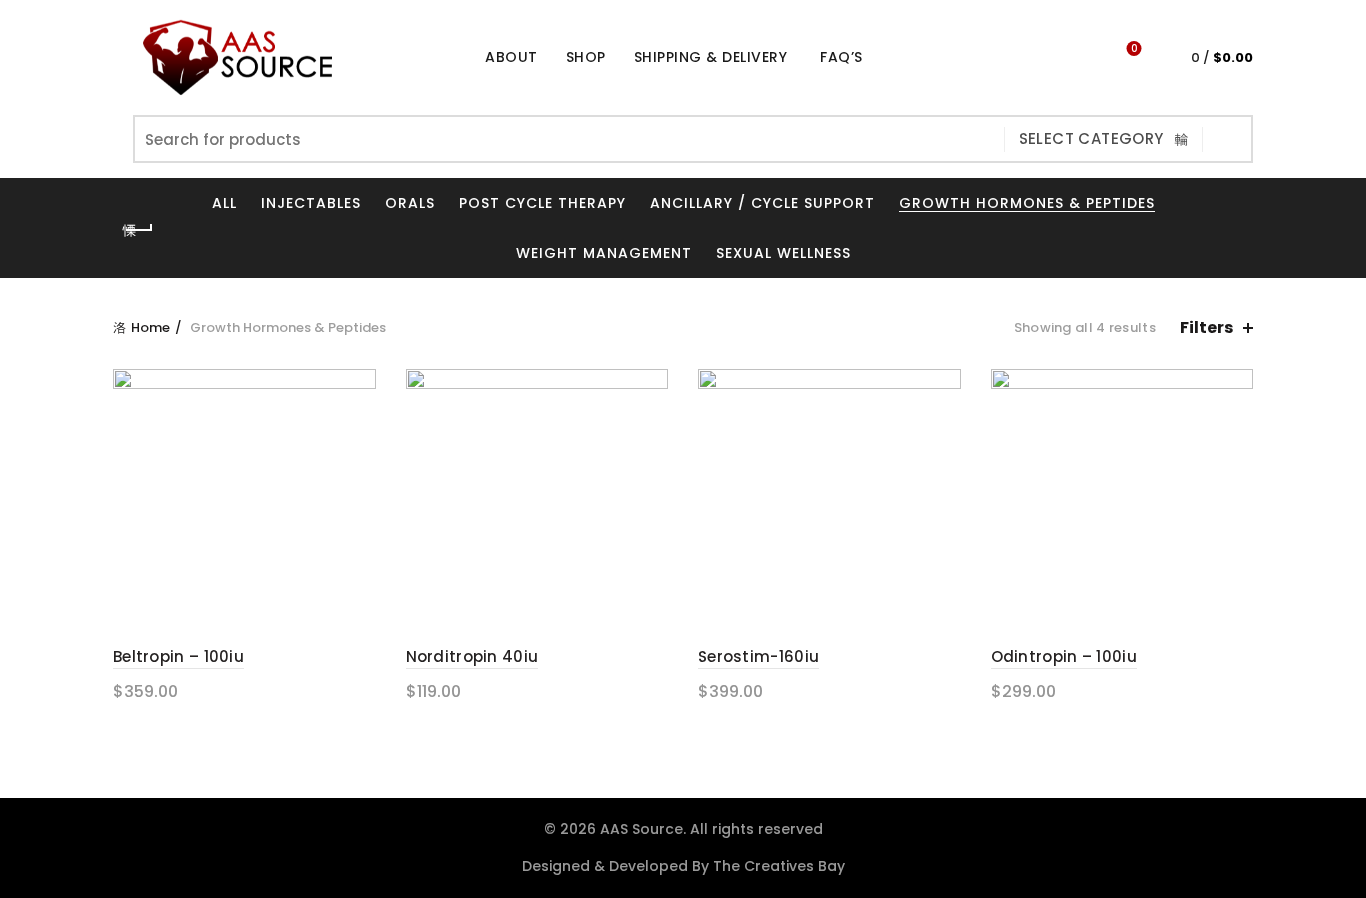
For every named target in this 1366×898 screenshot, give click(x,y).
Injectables (311, 203)
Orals (410, 203)
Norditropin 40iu (472, 656)
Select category (1091, 138)
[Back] (138, 230)
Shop (592, 49)
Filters (1206, 327)
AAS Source (641, 829)
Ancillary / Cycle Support (762, 203)
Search (1228, 139)
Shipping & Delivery (711, 57)
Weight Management (604, 253)
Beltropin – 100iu (178, 656)
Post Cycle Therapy (542, 203)
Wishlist (1134, 49)
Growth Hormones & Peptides (1027, 203)
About (511, 57)
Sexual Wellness (783, 253)
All (224, 203)
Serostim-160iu (758, 656)
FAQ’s (841, 57)
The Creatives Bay (779, 866)
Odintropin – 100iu (1064, 656)
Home (150, 327)
